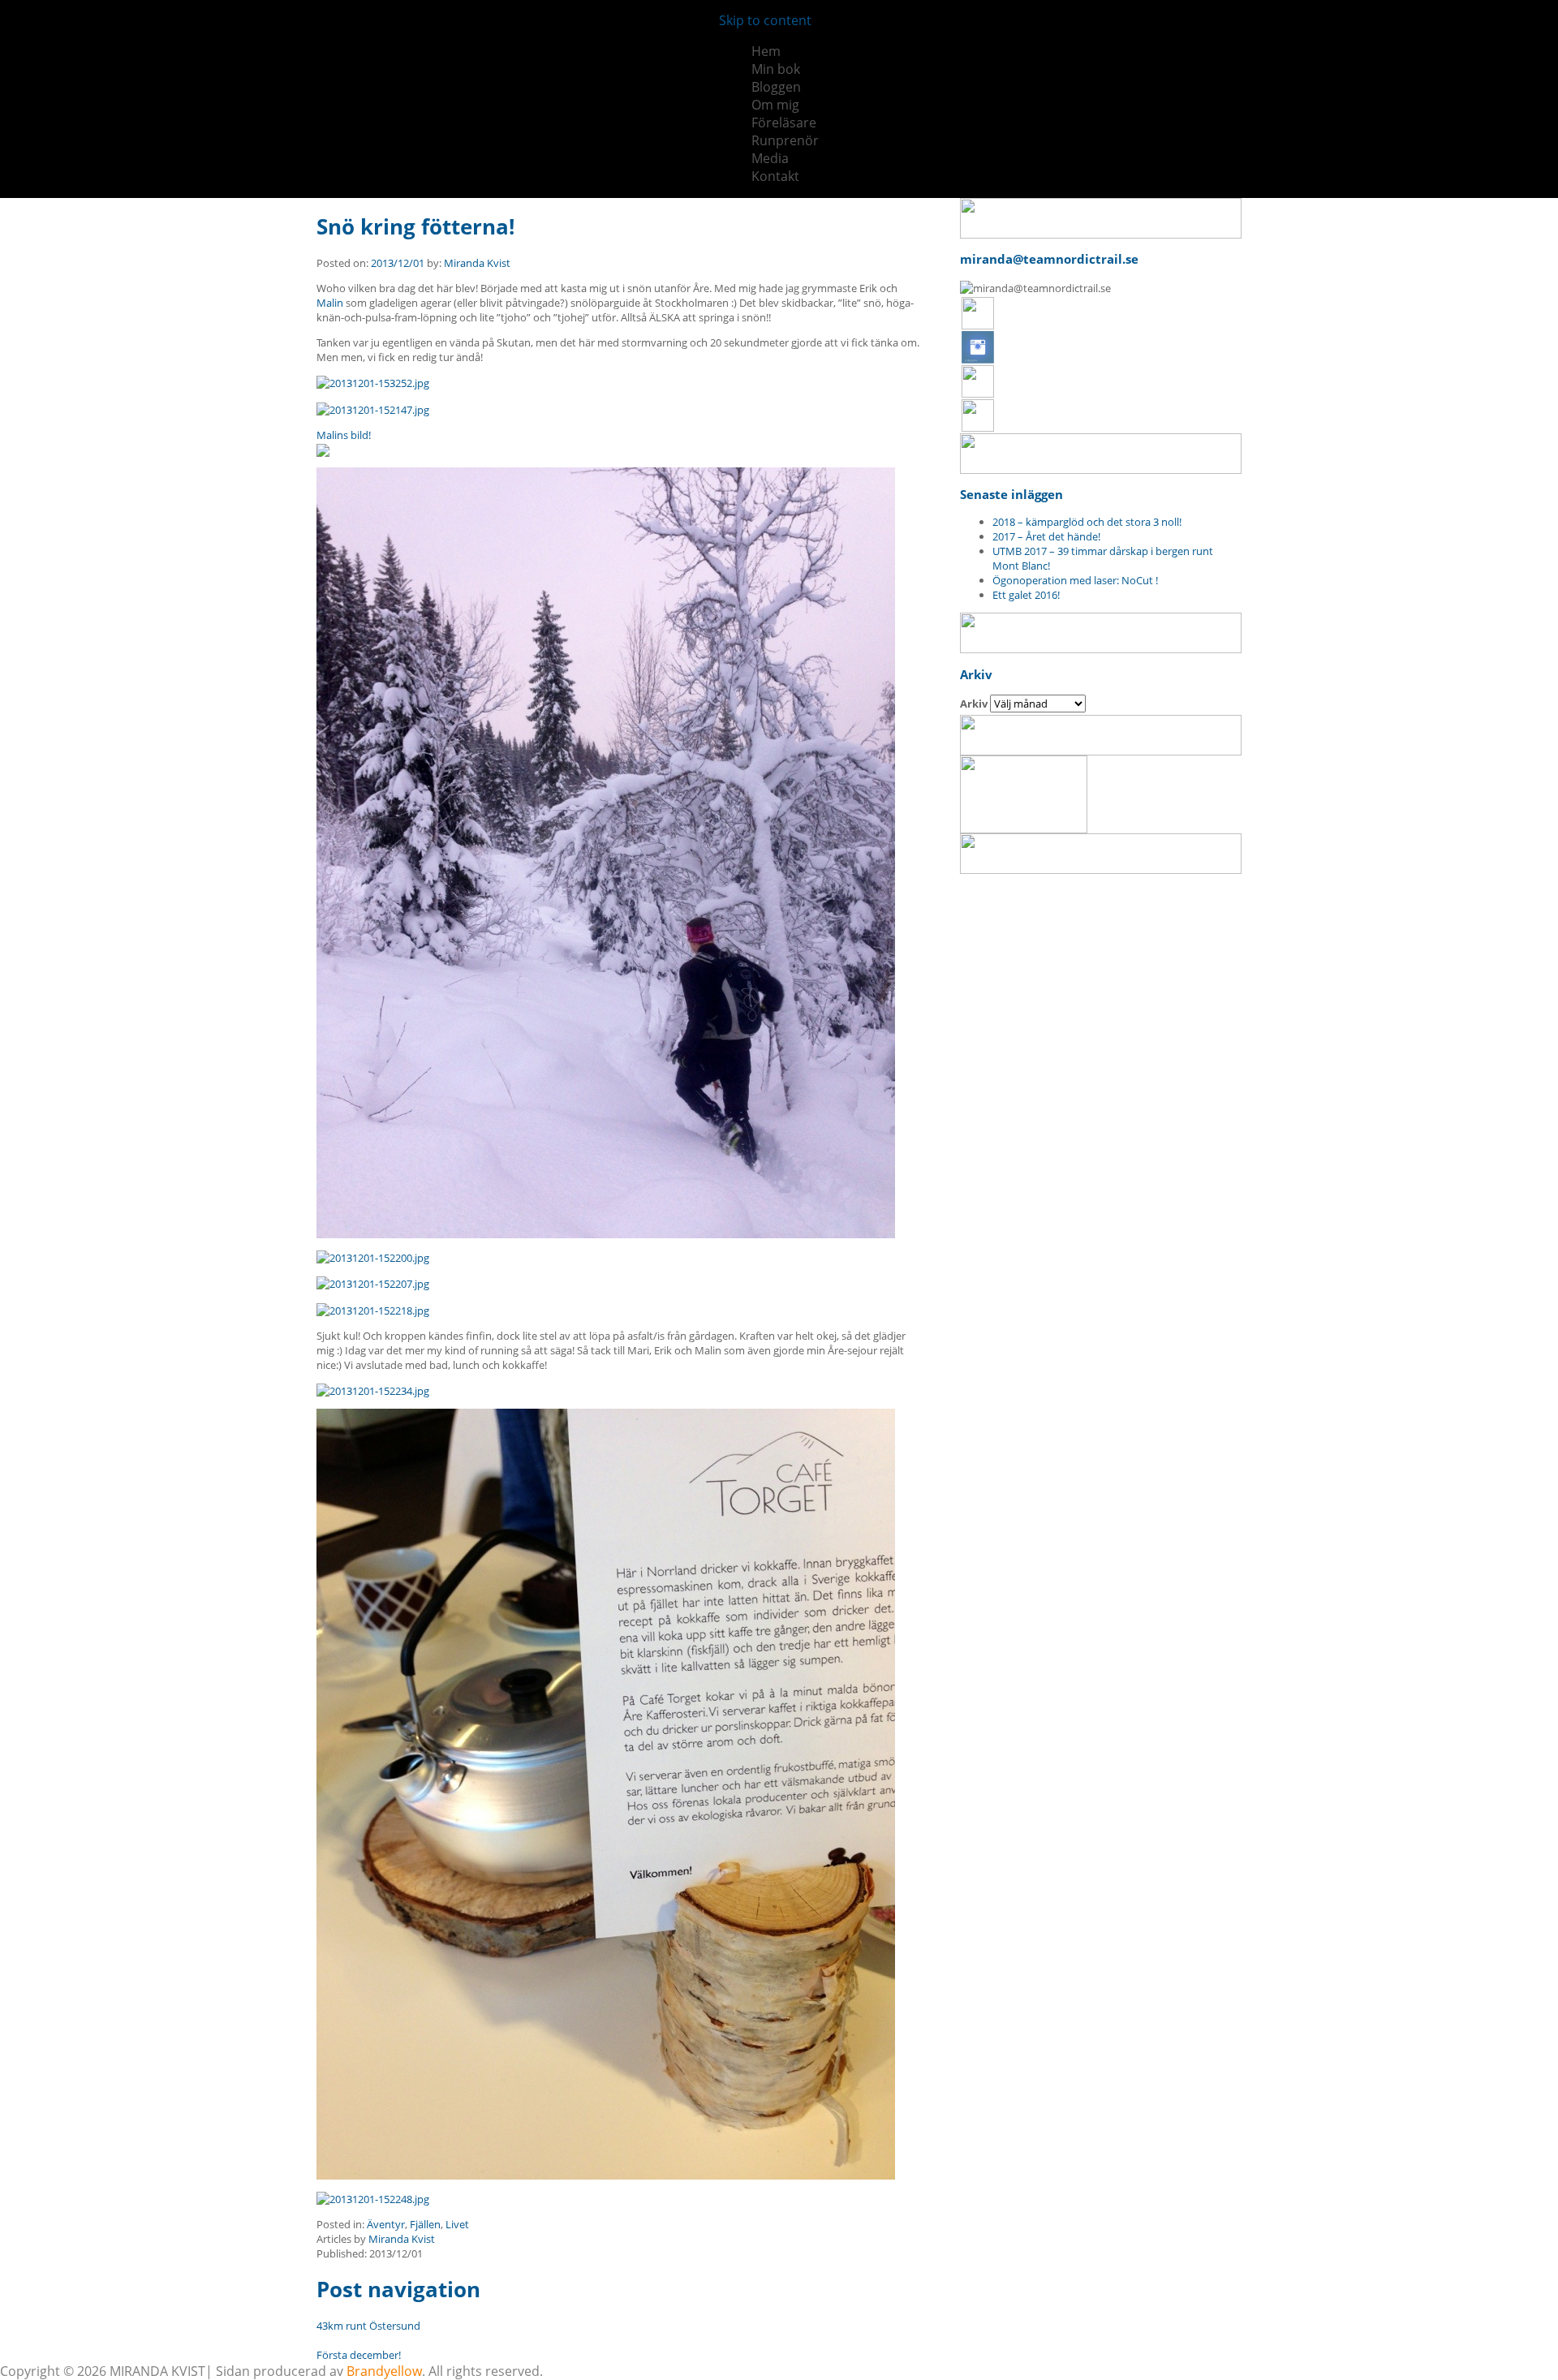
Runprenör (785, 140)
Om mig (775, 105)
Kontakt (775, 176)
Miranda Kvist (477, 263)
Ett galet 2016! (1026, 595)
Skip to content (765, 20)
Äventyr (386, 2224)
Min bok (776, 69)
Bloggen (776, 87)
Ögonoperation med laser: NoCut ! (1075, 580)
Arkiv (974, 704)
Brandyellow (384, 2371)
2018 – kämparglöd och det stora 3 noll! (1087, 522)
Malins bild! (344, 435)
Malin (330, 303)
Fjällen (425, 2224)
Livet (457, 2224)
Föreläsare (784, 123)
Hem (766, 51)
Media (770, 158)
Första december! (359, 2355)
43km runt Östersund (368, 2326)
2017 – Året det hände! (1046, 536)
